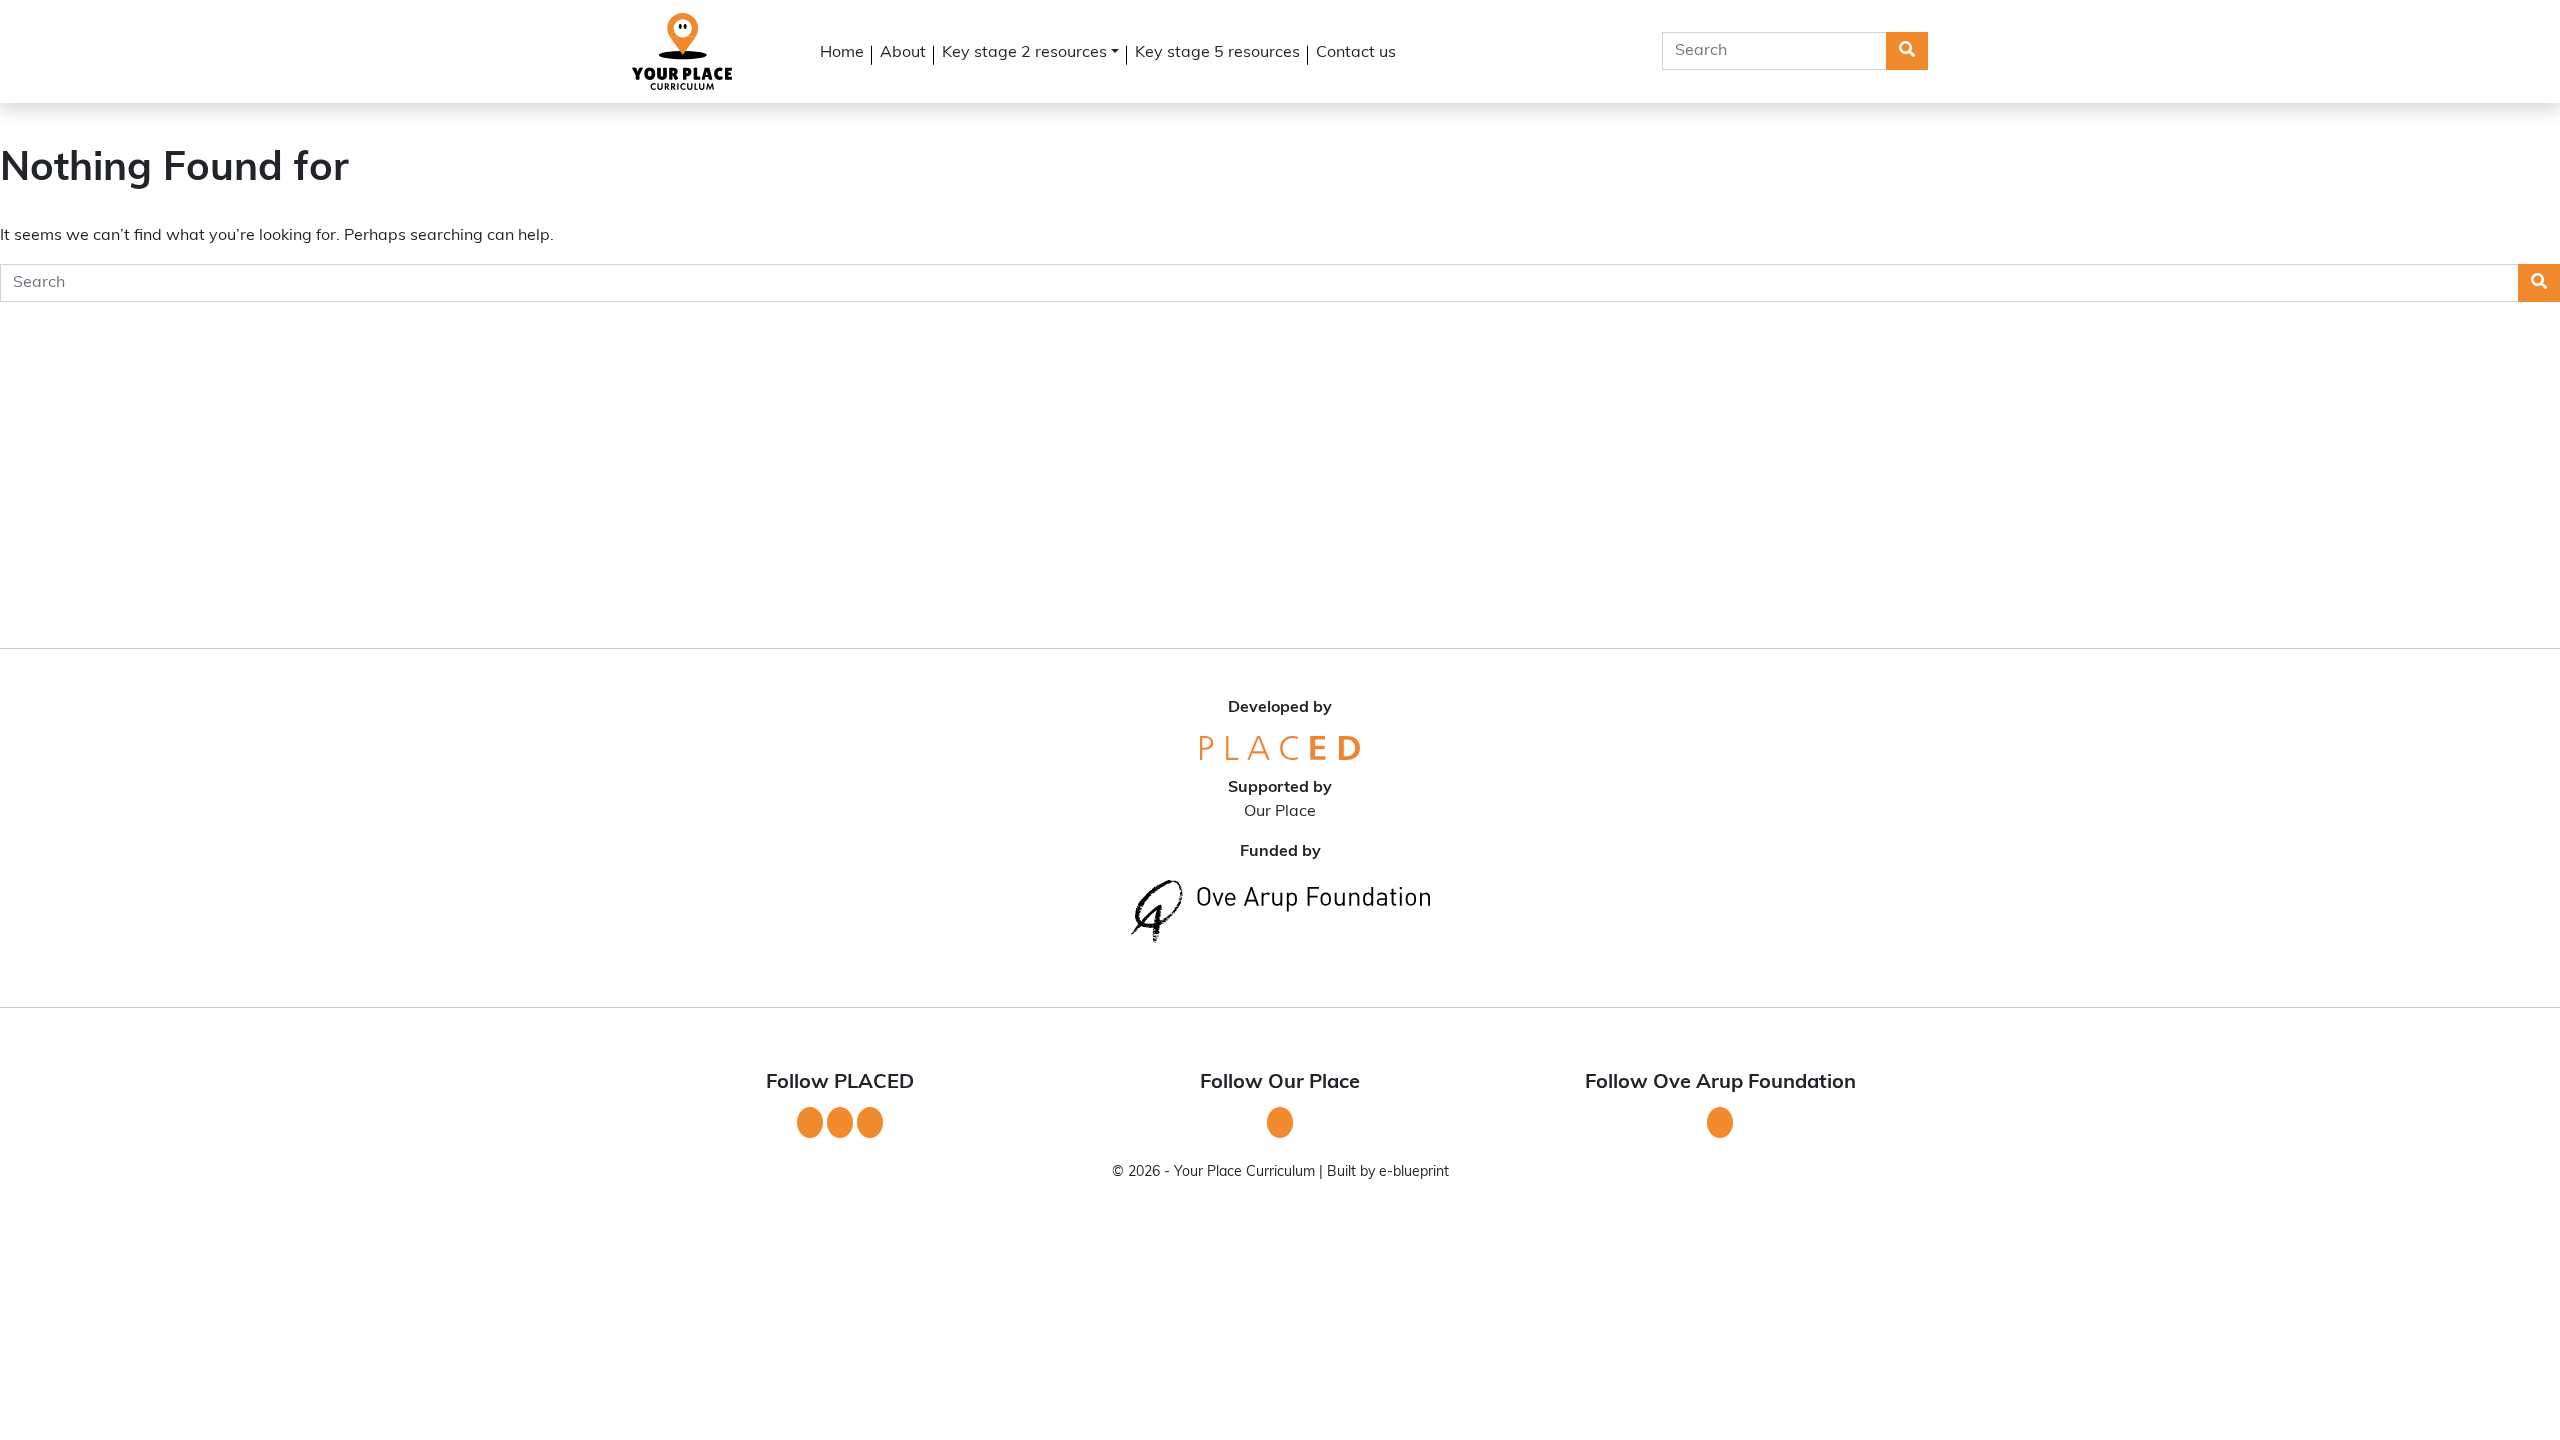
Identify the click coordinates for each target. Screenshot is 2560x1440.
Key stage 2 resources (1024, 53)
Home (842, 53)
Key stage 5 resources (1217, 53)
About (903, 53)
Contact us (1356, 53)
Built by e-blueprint (1388, 1172)
